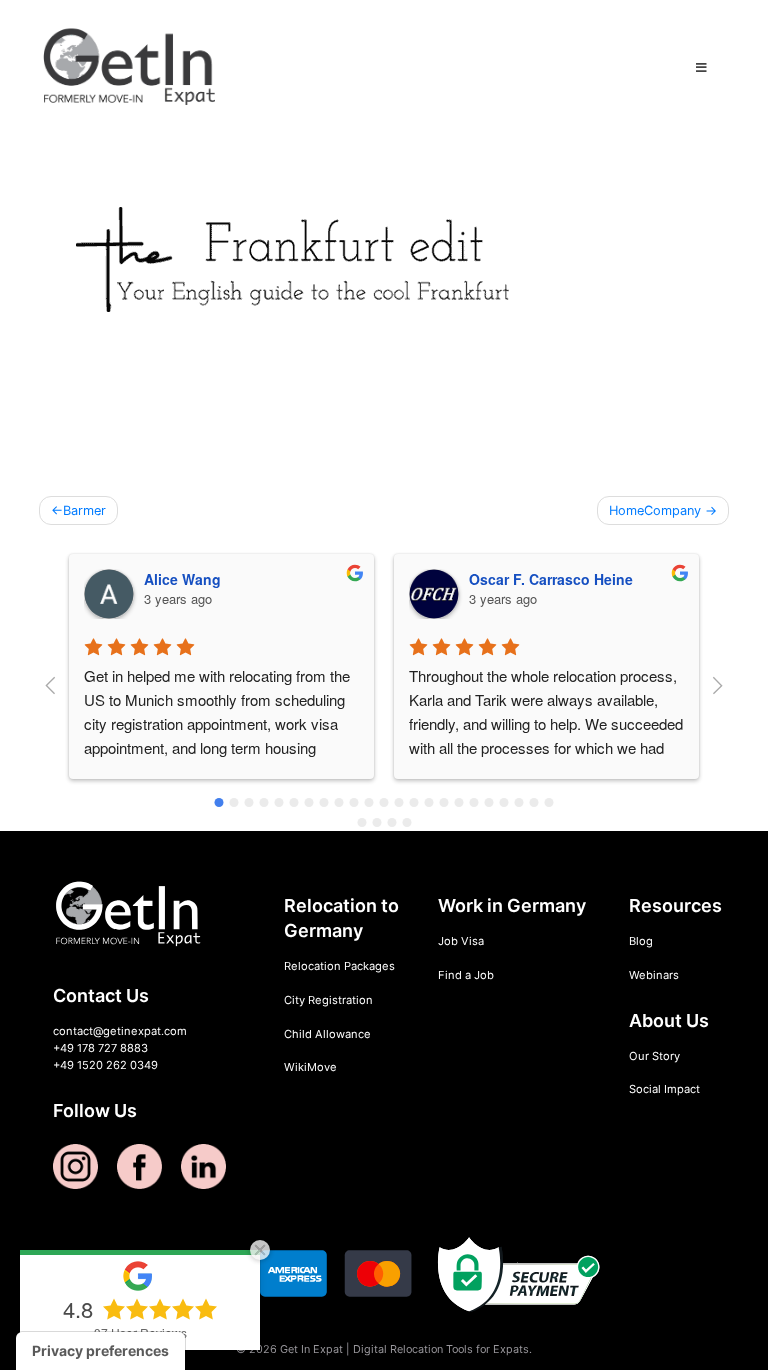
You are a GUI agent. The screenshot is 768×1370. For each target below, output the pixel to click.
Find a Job (466, 975)
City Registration (328, 1000)
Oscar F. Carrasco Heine (551, 579)
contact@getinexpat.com (120, 1031)
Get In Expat (311, 1349)
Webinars (654, 975)
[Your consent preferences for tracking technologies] (100, 1351)
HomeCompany (655, 510)
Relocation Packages (339, 966)
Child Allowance (327, 1034)
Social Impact (664, 1089)
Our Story (654, 1056)
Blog (641, 941)
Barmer (84, 510)
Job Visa (461, 941)
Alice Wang (182, 579)
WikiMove (310, 1067)
